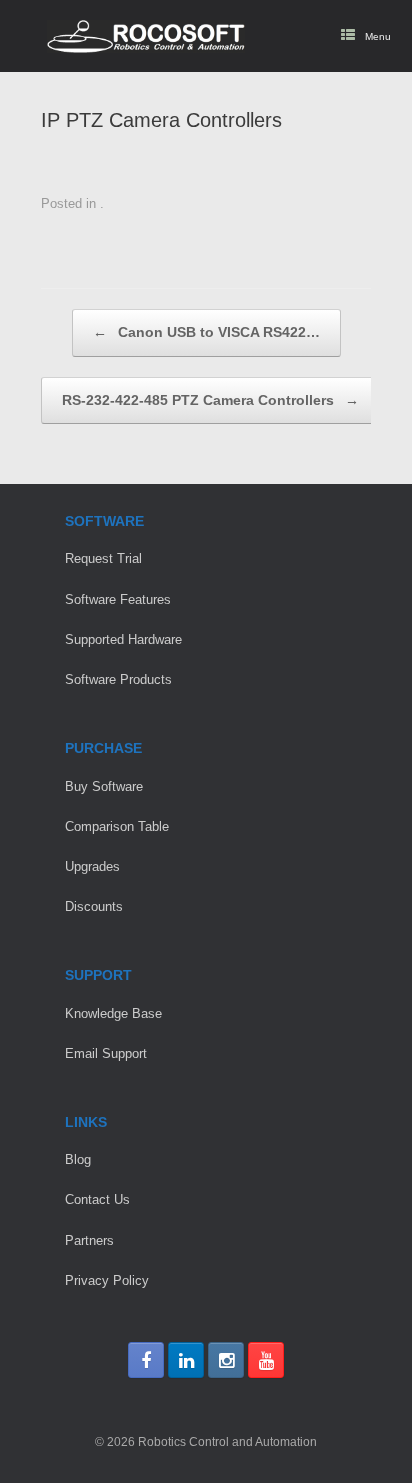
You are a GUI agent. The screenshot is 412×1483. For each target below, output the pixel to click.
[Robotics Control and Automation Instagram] (226, 1360)
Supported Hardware (123, 639)
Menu (378, 36)
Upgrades (92, 866)
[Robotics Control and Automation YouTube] (266, 1360)
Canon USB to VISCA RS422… (206, 332)
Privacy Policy (107, 1280)
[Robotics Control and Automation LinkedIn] (186, 1360)
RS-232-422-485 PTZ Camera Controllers (210, 400)
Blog (78, 1159)
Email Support (106, 1053)
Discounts (94, 906)
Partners (89, 1240)
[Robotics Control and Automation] (146, 36)
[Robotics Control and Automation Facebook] (146, 1360)
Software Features (118, 599)
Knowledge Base (113, 1013)
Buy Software (104, 786)
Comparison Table (117, 826)
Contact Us (97, 1199)
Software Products (118, 679)
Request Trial (103, 558)
